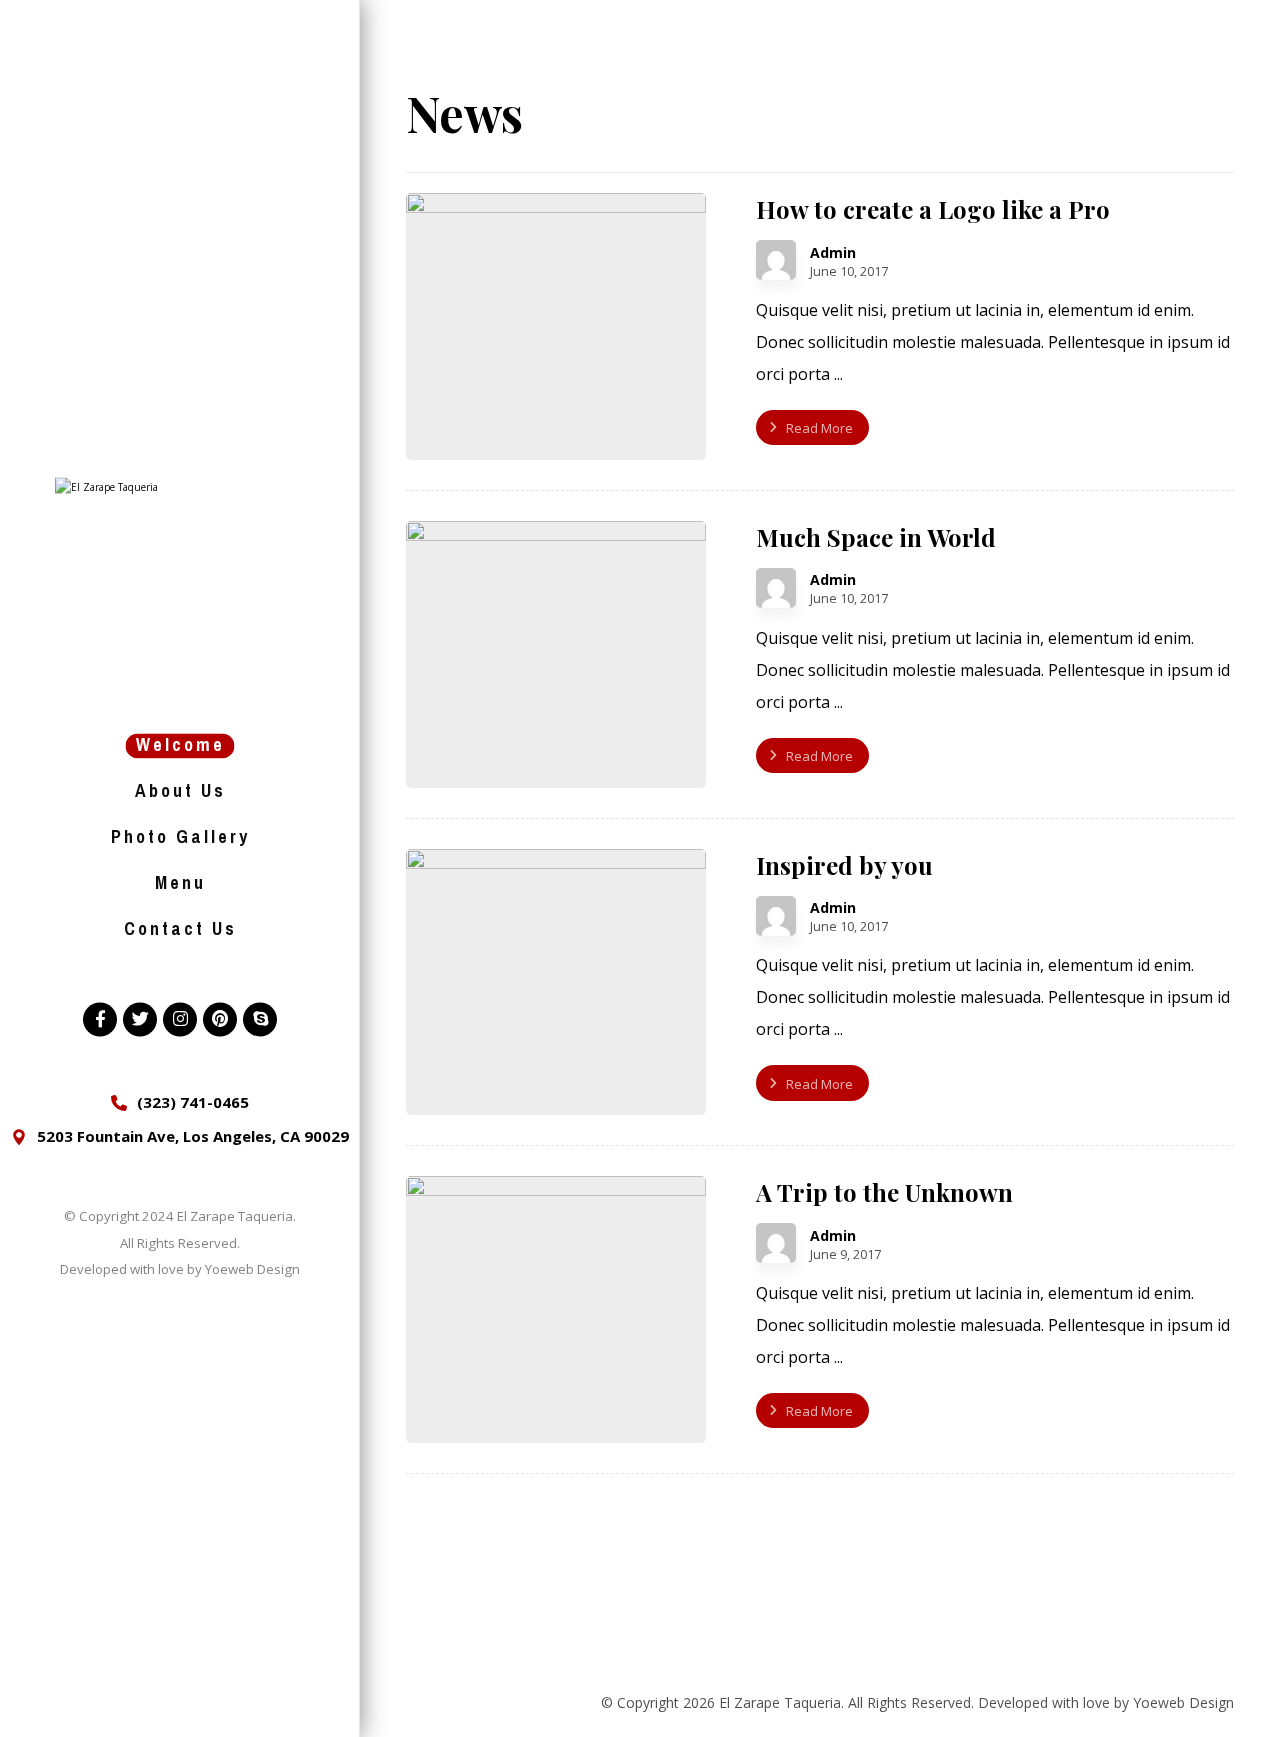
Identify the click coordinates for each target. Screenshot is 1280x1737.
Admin (833, 253)
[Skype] (260, 1019)
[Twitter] (140, 1019)
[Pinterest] (220, 1019)
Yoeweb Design (252, 1270)
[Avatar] (776, 260)
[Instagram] (180, 1019)
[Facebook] (100, 1019)
